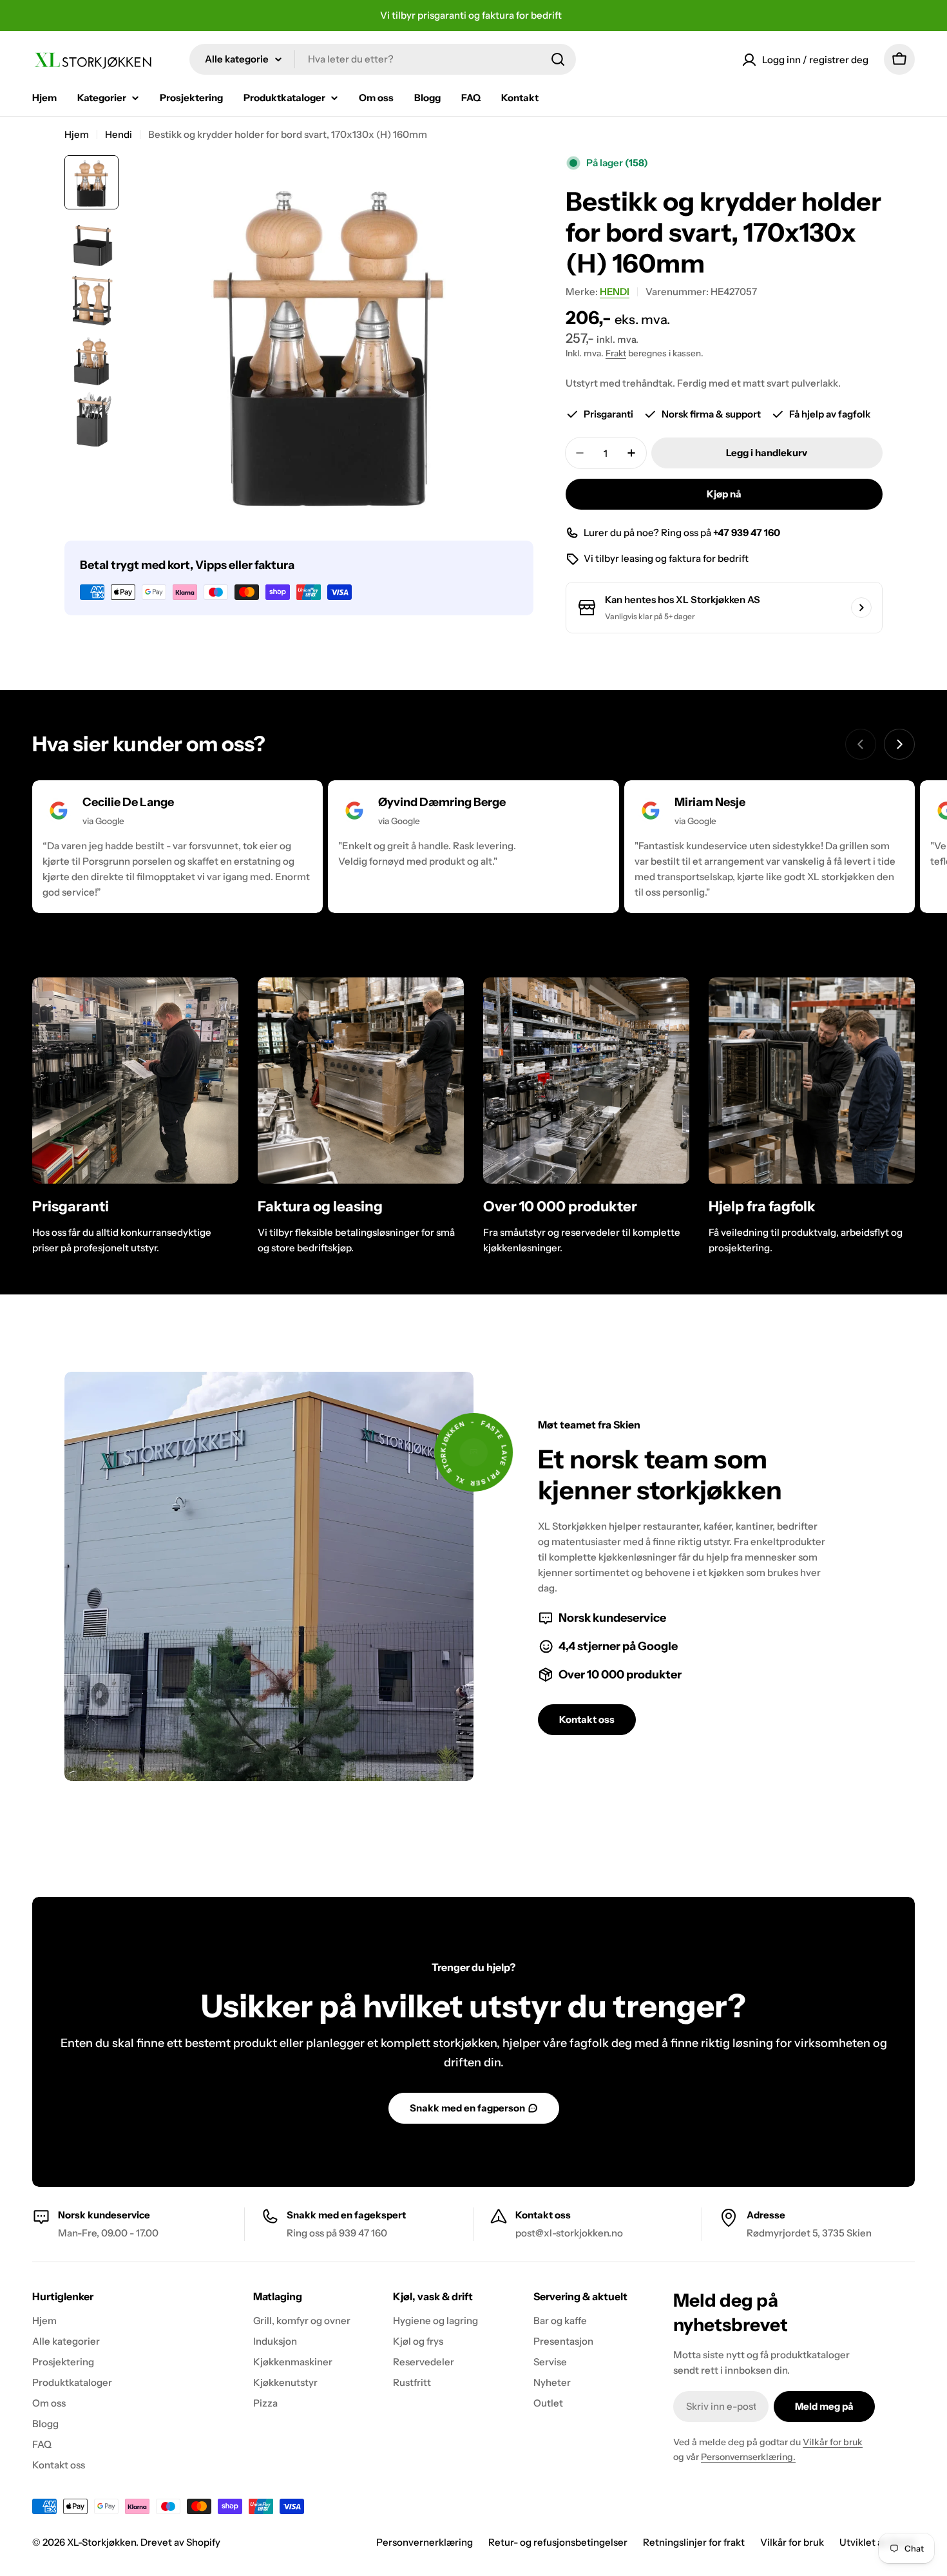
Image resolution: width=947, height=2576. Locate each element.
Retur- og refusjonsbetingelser (558, 2542)
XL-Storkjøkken (101, 2542)
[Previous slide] (861, 744)
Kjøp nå (724, 494)
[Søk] (558, 59)
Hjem (77, 134)
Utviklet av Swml (877, 2542)
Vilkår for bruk (833, 2442)
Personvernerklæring (425, 2542)
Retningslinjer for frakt (694, 2542)
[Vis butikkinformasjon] (861, 608)
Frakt (616, 353)
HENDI (615, 292)
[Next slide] (899, 744)
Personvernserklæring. (748, 2457)
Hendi (119, 134)
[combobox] (383, 59)
